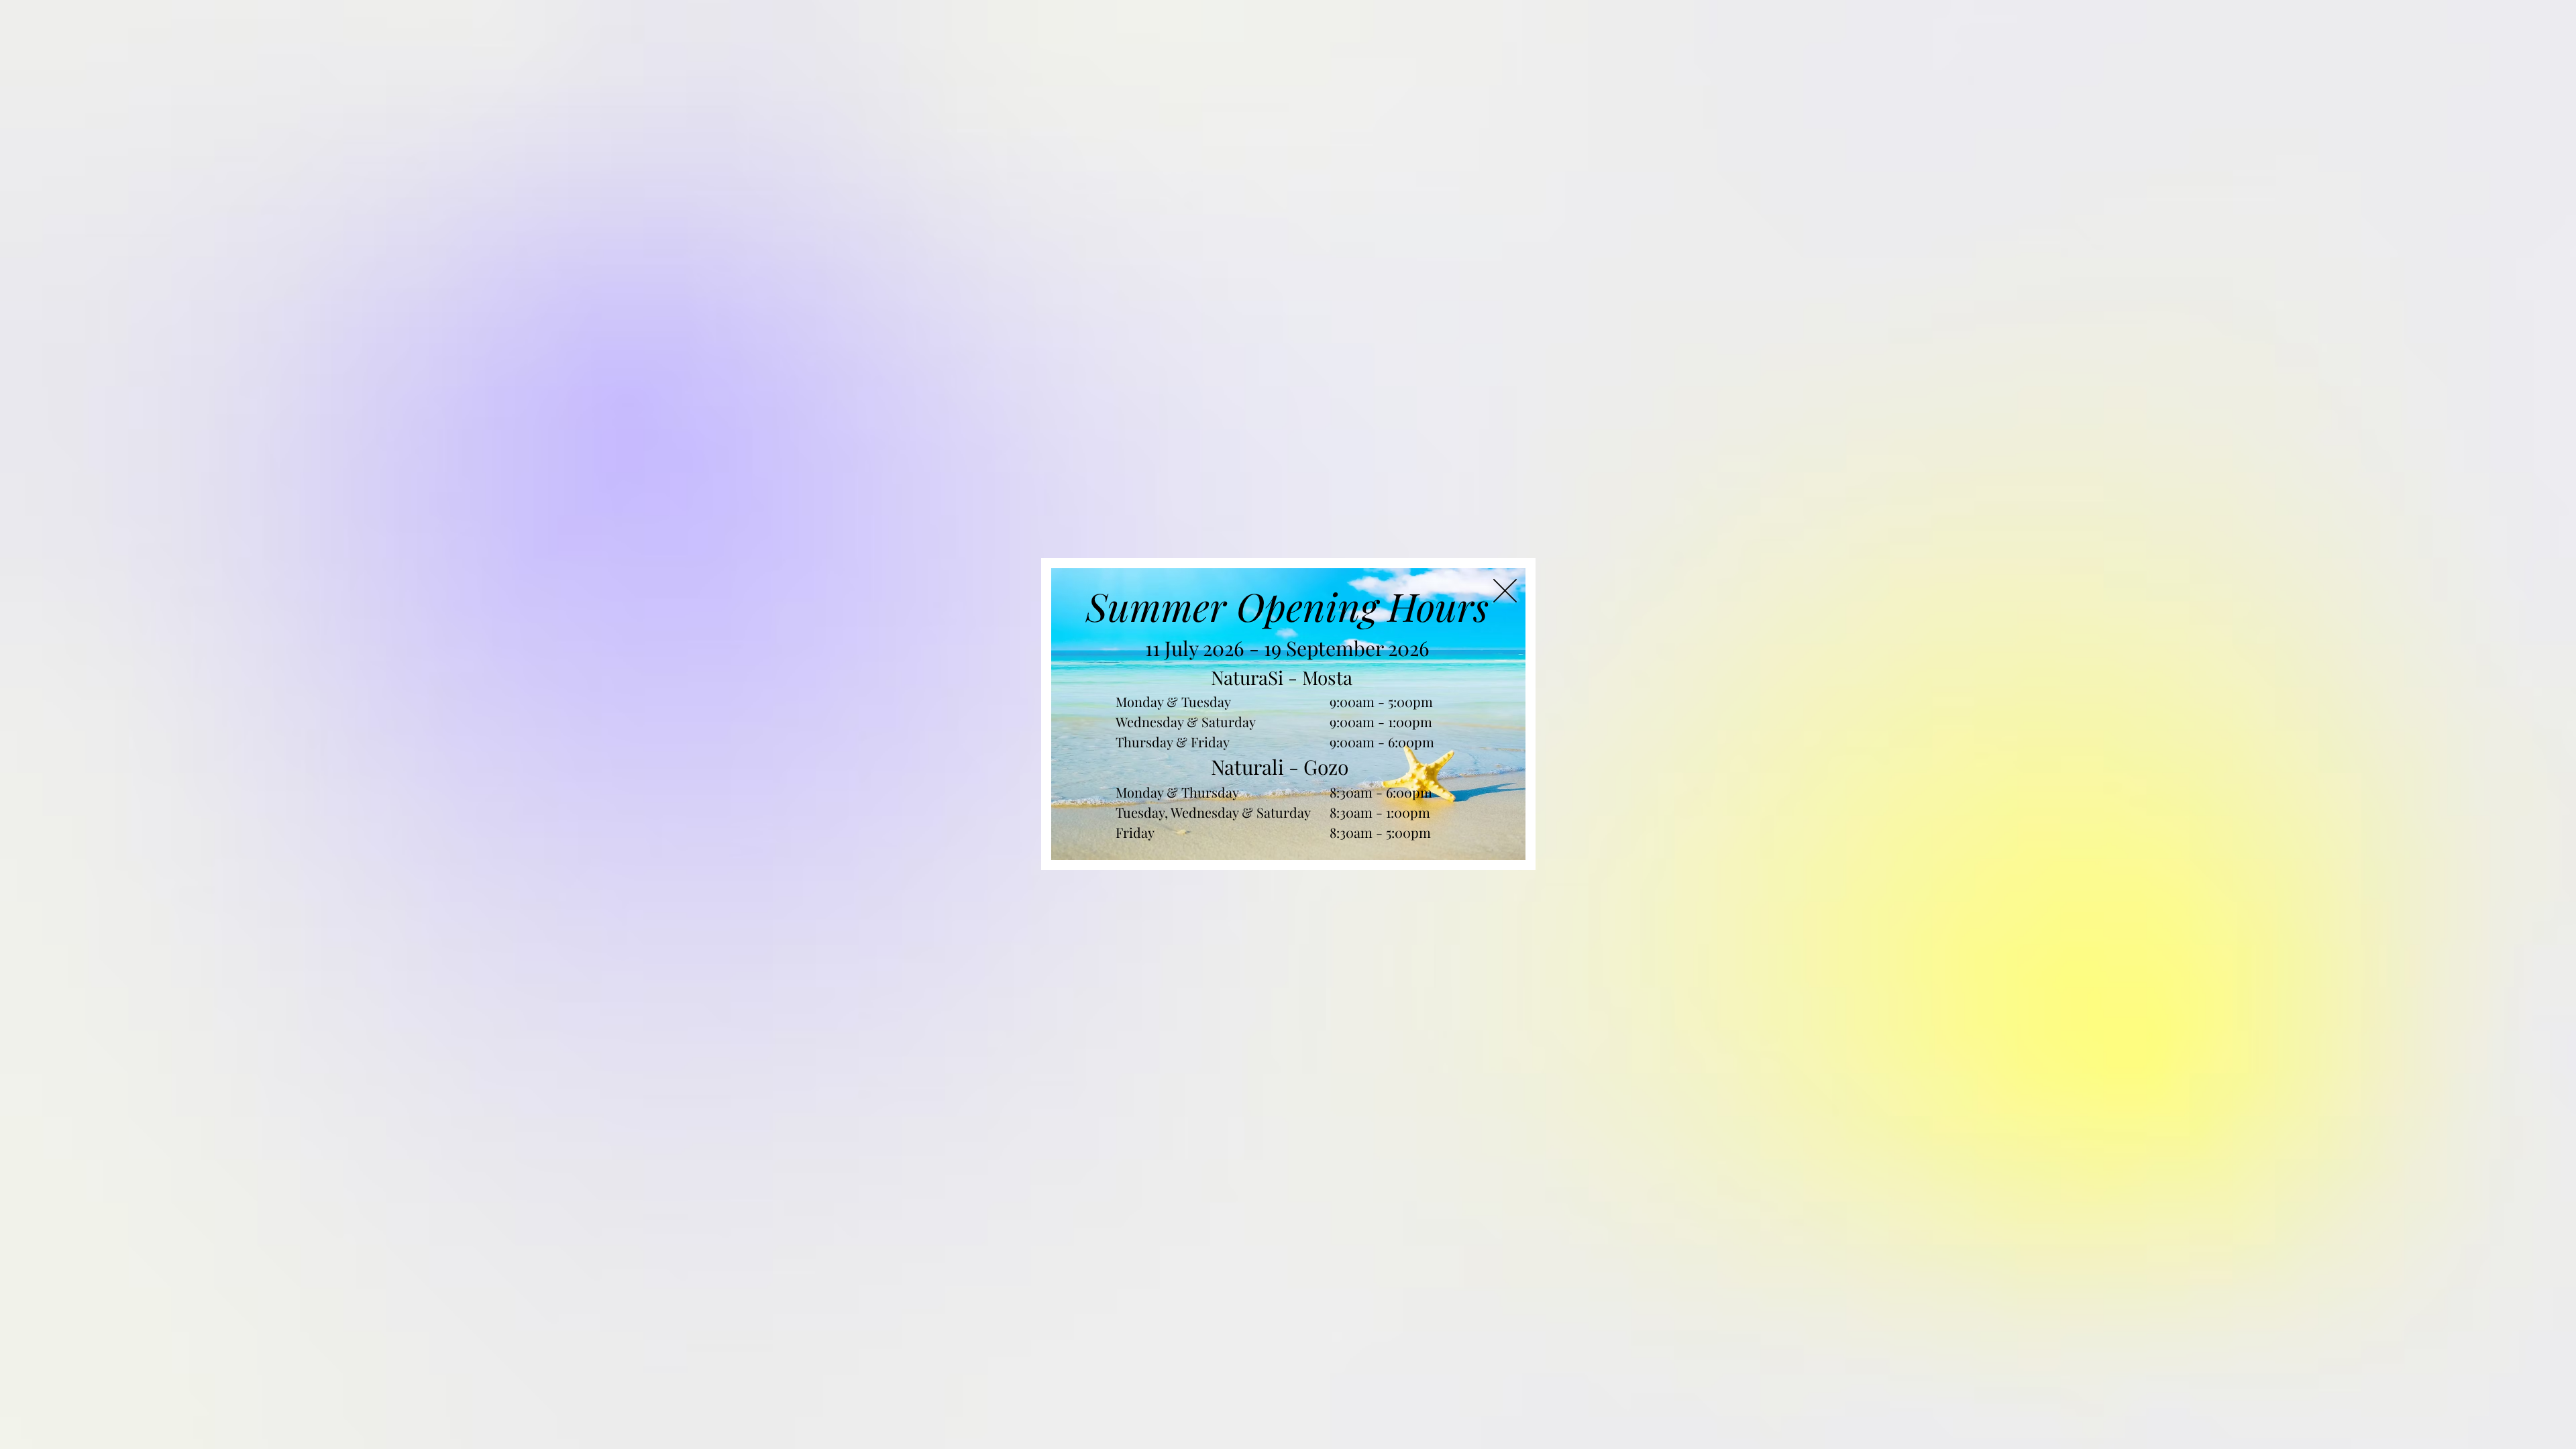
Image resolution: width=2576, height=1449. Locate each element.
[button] (1505, 591)
